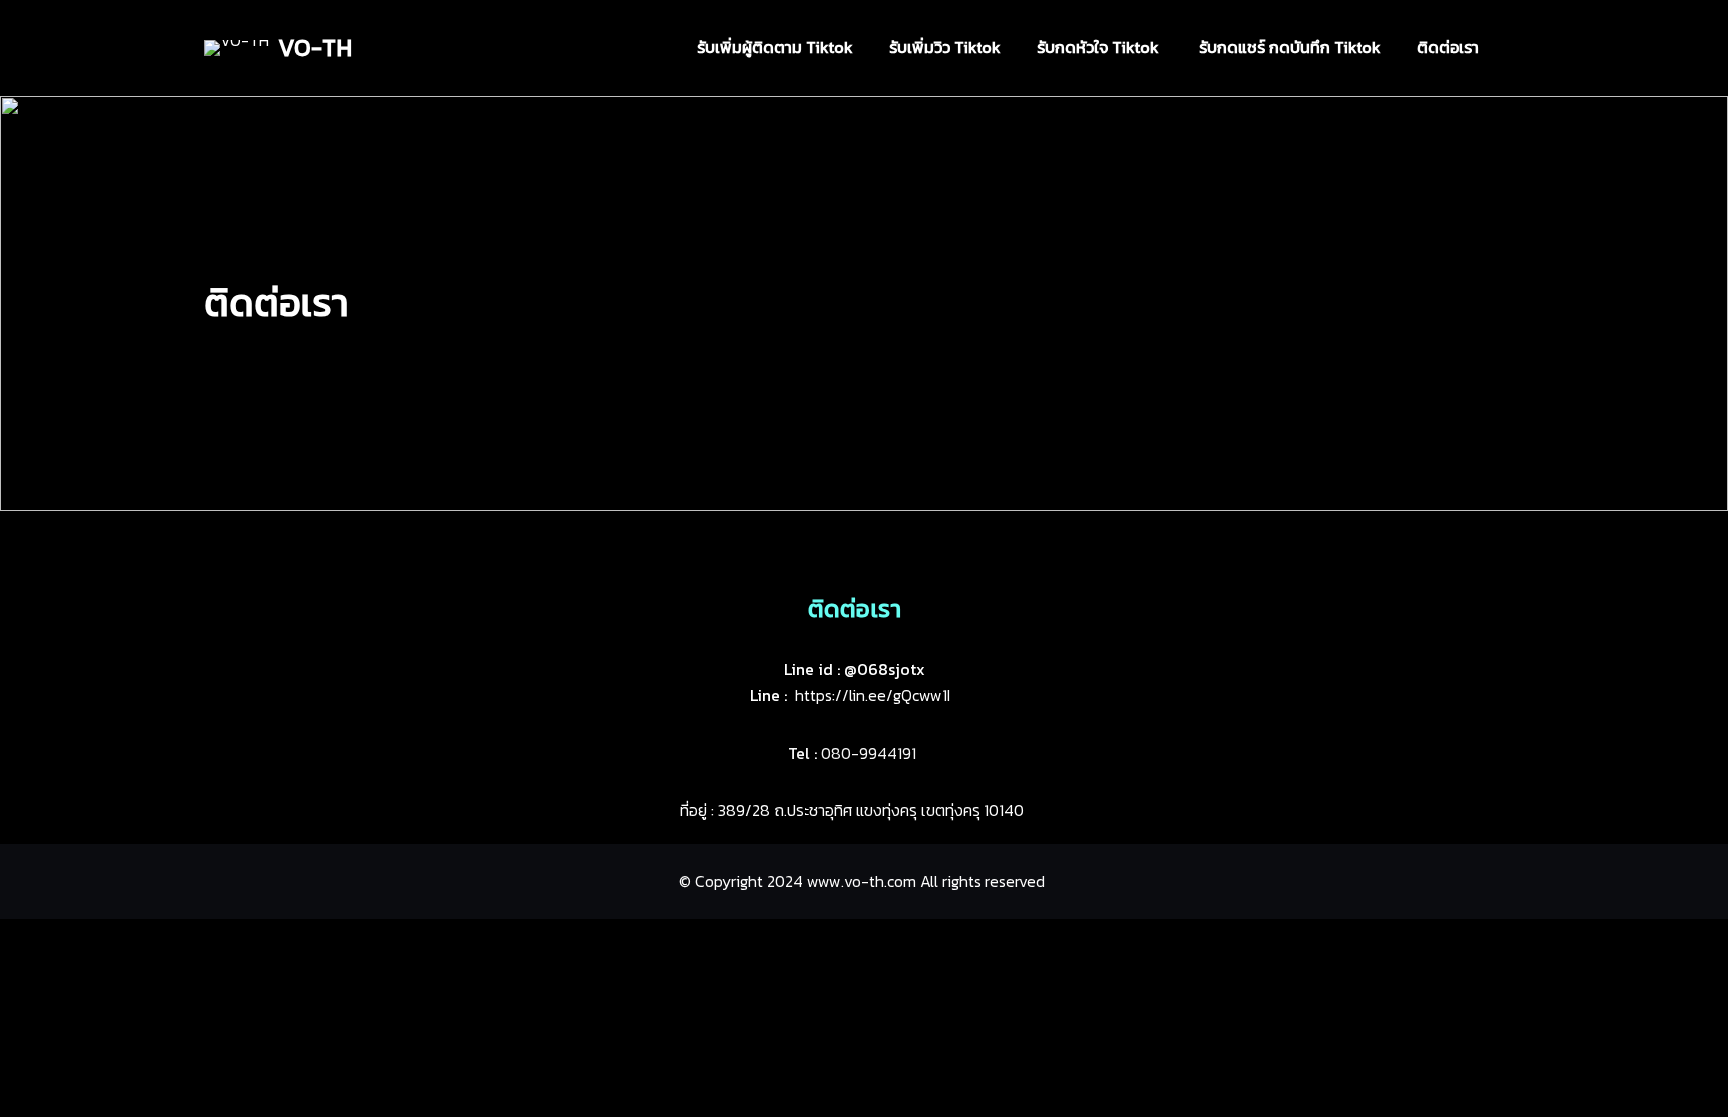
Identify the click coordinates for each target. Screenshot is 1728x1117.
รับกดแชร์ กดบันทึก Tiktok (1290, 47)
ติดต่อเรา (1448, 47)
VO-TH (315, 47)
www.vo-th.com (861, 881)
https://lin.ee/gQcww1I (872, 695)
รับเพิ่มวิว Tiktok (945, 47)
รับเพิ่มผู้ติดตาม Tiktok (775, 47)
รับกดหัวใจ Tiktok (1100, 47)
